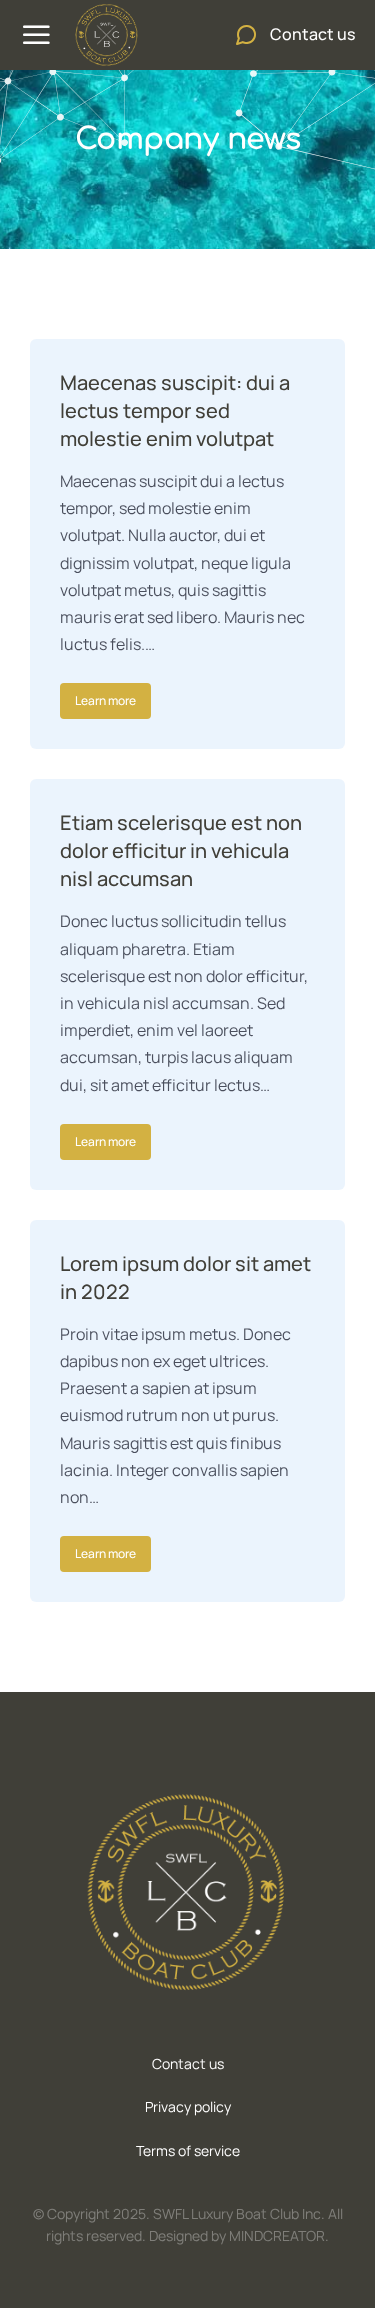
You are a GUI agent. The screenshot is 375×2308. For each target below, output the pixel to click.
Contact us (188, 2063)
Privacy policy (188, 2106)
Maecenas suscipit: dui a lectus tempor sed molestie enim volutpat (175, 410)
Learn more (105, 700)
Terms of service (188, 2150)
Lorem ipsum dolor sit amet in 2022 (185, 1277)
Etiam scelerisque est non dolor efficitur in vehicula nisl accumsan (181, 850)
